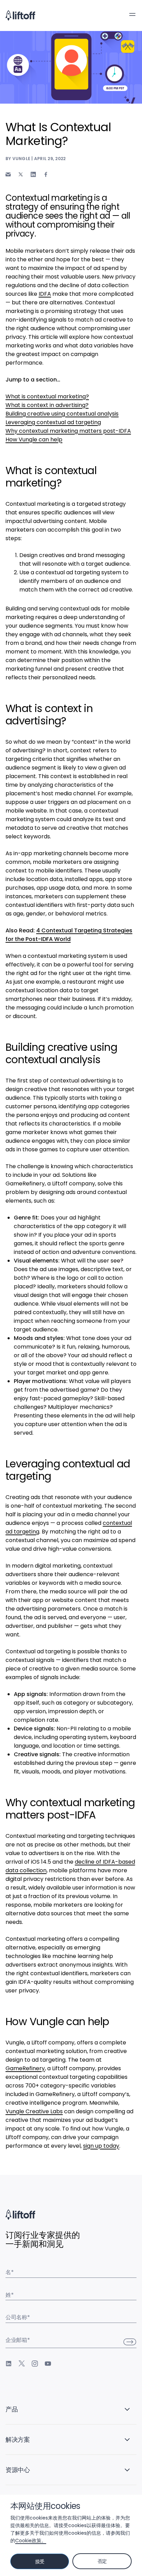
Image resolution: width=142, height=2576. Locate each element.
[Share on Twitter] (21, 175)
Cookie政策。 (31, 2541)
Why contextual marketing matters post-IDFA (68, 431)
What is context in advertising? (47, 405)
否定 (102, 2561)
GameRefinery (25, 2068)
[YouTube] (48, 2364)
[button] (132, 14)
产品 (12, 2409)
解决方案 (18, 2439)
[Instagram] (35, 2364)
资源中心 (18, 2470)
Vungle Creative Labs (34, 2111)
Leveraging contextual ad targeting (53, 422)
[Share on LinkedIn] (33, 174)
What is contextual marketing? (47, 396)
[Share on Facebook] (46, 174)
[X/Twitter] (22, 2364)
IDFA (45, 294)
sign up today (101, 2146)
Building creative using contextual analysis (62, 414)
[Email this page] (8, 174)
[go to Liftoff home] (20, 15)
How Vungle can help (34, 439)
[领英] (9, 2364)
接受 (40, 2562)
